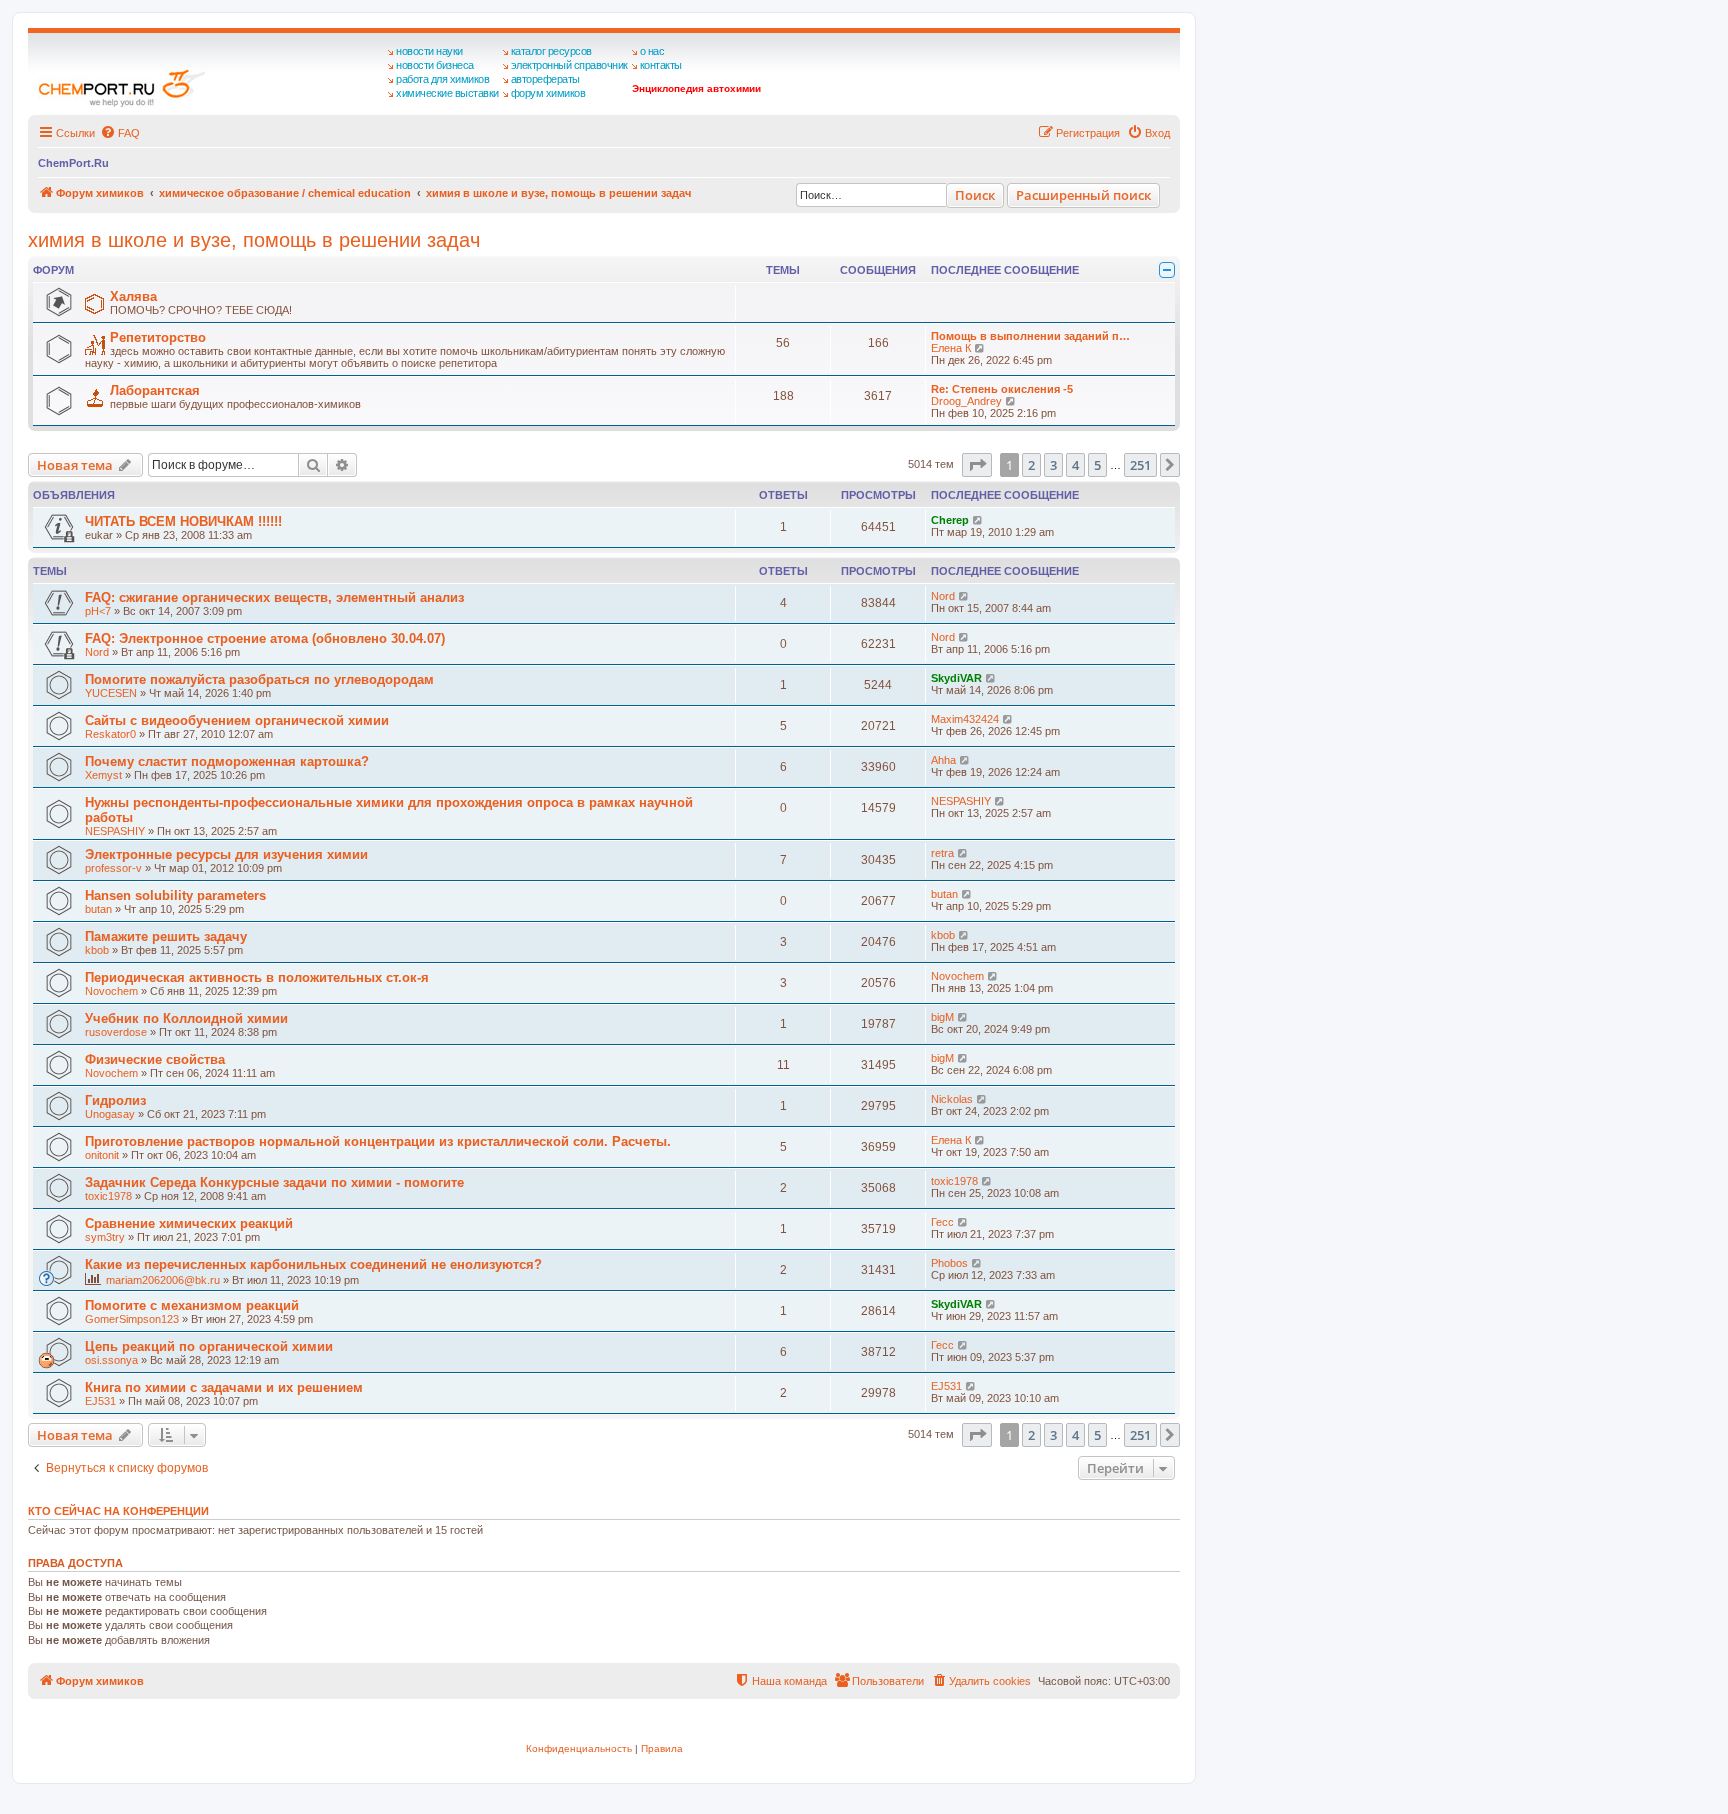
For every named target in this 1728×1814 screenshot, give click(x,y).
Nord (943, 596)
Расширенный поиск (1083, 195)
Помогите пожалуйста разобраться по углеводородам (259, 679)
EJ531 (100, 1401)
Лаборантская (155, 390)
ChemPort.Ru (73, 163)
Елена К (951, 348)
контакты (661, 65)
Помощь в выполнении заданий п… (1030, 336)
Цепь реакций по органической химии (209, 1346)
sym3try (105, 1237)
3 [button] (1053, 465)
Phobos (949, 1263)
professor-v (113, 868)
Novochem (111, 991)
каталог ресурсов (551, 51)
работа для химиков (442, 79)
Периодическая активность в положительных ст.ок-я (257, 977)
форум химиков (548, 93)
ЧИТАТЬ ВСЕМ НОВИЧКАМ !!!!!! (183, 521)
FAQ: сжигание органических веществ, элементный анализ (274, 597)
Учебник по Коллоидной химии (186, 1018)
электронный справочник (569, 65)
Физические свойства (155, 1059)
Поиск (975, 195)
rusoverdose (116, 1032)
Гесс (942, 1222)
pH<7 (98, 611)
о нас (652, 51)
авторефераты (545, 79)
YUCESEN (111, 693)
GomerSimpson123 (132, 1319)
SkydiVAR (956, 678)
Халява (133, 296)
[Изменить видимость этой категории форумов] (1167, 270)
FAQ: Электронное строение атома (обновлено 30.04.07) (265, 638)
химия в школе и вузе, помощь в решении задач (254, 240)
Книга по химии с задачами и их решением (224, 1387)
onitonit (102, 1155)
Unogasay (110, 1114)
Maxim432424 (965, 719)
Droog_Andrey (966, 401)
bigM (942, 1017)
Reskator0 (110, 734)
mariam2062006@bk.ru (163, 1280)
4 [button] (1075, 465)
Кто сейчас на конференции (118, 1511)
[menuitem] (120, 133)
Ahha (943, 760)
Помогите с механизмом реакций (192, 1305)
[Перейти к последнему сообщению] (978, 520)
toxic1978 (108, 1196)
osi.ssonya (111, 1360)
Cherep (950, 520)
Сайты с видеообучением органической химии (237, 720)
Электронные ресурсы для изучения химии (226, 854)
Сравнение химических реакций (189, 1223)
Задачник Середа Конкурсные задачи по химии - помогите (274, 1182)
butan (98, 909)
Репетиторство (158, 337)
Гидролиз (115, 1100)
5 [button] (1097, 465)
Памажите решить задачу (166, 936)
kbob (97, 950)
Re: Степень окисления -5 (1002, 389)
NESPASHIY (115, 831)
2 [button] (1031, 465)
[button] (977, 465)
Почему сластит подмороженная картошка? (227, 761)
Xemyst (103, 775)
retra (942, 853)
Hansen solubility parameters (175, 895)
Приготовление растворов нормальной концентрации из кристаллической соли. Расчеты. (378, 1141)
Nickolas (952, 1099)
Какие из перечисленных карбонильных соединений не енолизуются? (313, 1264)
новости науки (429, 51)
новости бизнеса (435, 65)
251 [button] (1140, 465)
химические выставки (447, 93)
